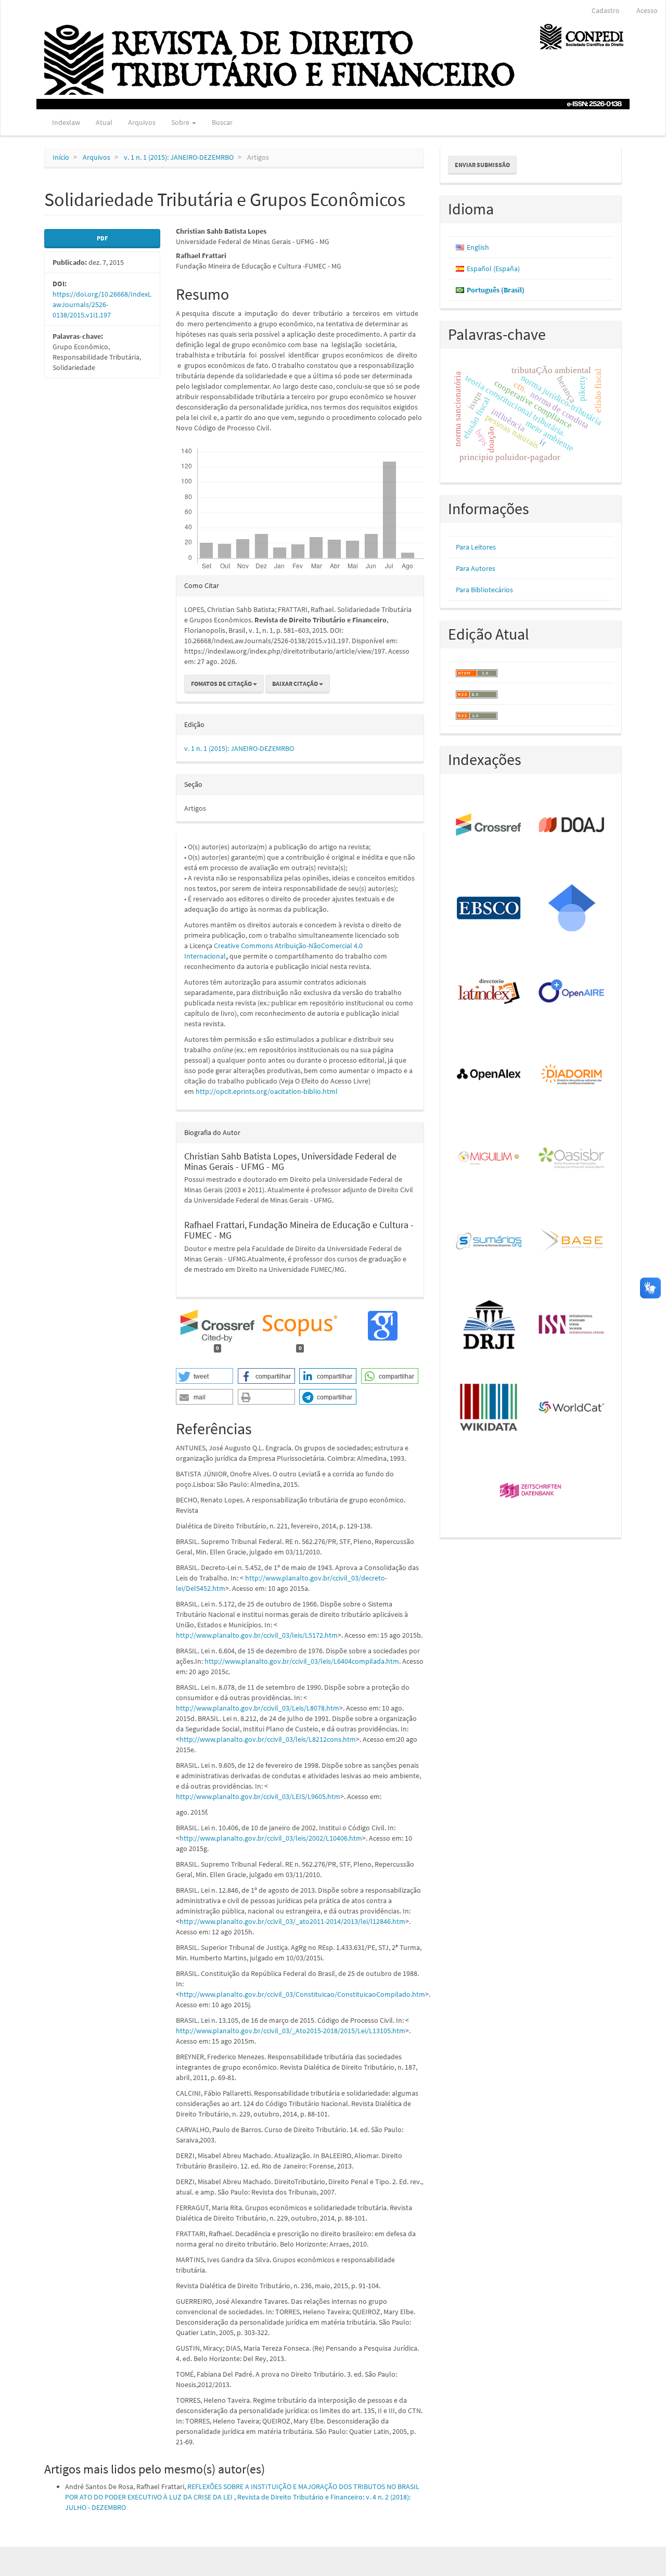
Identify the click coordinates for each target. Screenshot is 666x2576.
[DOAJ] (572, 825)
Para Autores (476, 568)
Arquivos (142, 122)
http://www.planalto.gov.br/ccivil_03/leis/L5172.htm (257, 1635)
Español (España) (493, 269)
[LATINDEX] (489, 992)
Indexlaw (66, 122)
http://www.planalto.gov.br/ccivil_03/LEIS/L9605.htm (258, 1796)
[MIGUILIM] (489, 1158)
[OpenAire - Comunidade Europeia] (572, 992)
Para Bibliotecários (484, 590)
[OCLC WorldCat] (572, 1408)
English (478, 247)
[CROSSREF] (489, 825)
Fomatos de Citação (222, 684)
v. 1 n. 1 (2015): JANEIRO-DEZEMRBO (179, 157)
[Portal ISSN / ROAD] (572, 1325)
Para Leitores (476, 547)
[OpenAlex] (489, 1075)
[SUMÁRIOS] (489, 1242)
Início (61, 157)
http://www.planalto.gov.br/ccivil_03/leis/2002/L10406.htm (271, 1838)
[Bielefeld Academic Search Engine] (572, 1242)
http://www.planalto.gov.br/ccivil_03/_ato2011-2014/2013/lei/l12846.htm (292, 1921)
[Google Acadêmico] (572, 909)
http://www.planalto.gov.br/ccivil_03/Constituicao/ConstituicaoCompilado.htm (302, 1994)
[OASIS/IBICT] (572, 1158)
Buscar (222, 122)
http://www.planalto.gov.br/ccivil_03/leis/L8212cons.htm (268, 1739)
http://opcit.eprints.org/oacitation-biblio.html (267, 1091)
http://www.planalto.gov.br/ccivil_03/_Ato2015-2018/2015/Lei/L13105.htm (291, 2031)
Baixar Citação (296, 684)
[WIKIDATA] (489, 1408)
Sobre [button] (181, 122)
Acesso (647, 10)
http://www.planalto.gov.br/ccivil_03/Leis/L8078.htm (258, 1708)
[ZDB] (531, 1491)
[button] (204, 1376)
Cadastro (606, 10)
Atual (104, 122)
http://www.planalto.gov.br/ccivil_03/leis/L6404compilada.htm (302, 1661)
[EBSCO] (489, 909)
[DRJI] (489, 1325)
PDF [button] (102, 238)
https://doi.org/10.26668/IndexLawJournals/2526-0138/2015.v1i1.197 (102, 304)
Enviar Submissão (482, 165)
